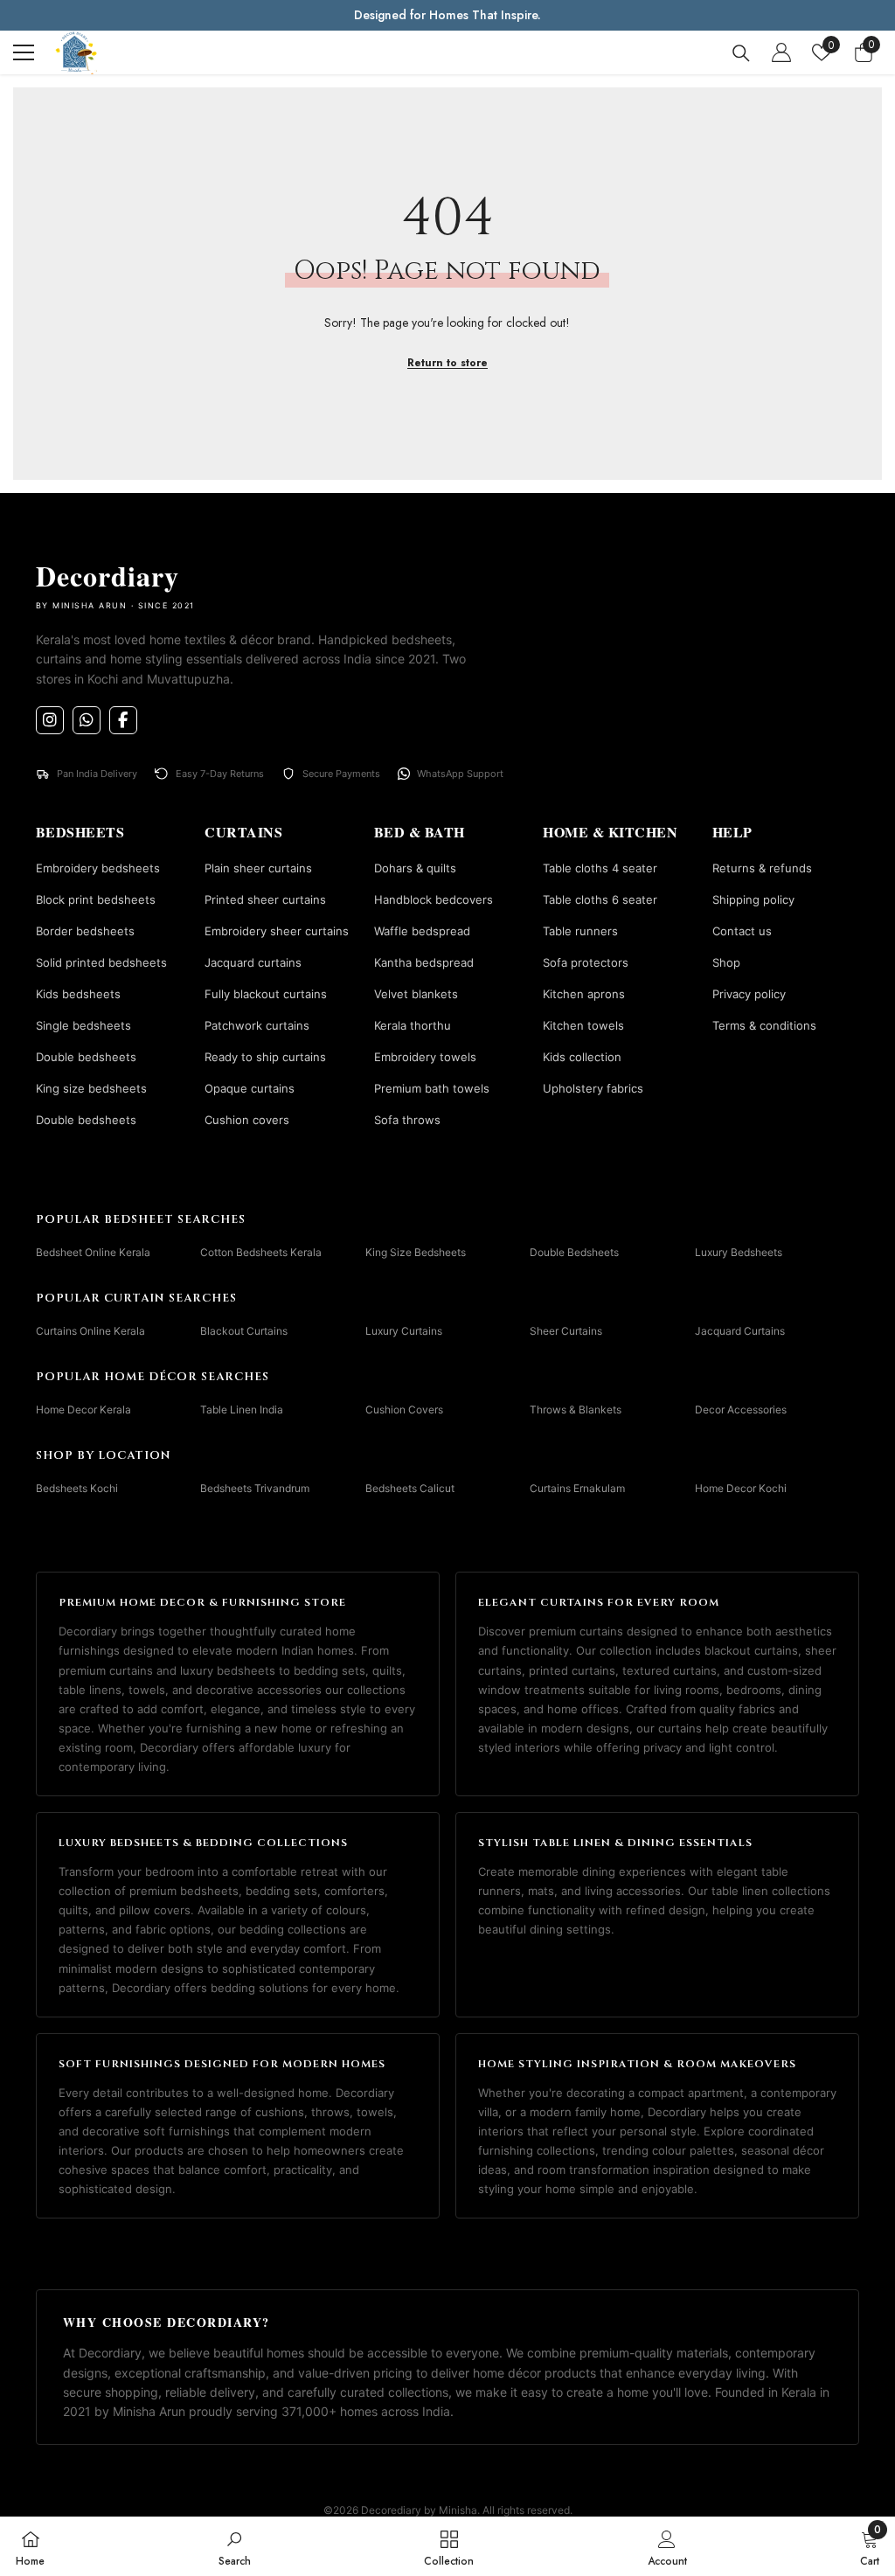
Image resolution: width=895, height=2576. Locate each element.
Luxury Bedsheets (739, 1252)
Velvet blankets (416, 994)
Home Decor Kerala (83, 1410)
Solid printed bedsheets (101, 962)
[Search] (741, 53)
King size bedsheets (91, 1088)
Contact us (742, 931)
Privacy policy (749, 994)
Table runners (580, 931)
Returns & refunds (762, 868)
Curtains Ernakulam (577, 1488)
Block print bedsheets (96, 899)
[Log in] (781, 52)
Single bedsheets (83, 1025)
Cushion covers (247, 1120)
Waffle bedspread (422, 931)
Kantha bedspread (424, 962)
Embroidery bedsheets (98, 868)
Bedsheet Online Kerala (93, 1252)
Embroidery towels (425, 1057)
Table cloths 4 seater (600, 868)
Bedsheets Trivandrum (255, 1488)
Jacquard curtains (253, 962)
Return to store (447, 363)
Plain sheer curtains (258, 868)
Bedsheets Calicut (410, 1488)
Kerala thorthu (413, 1025)
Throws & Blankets (576, 1410)
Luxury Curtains (404, 1331)
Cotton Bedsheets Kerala (261, 1252)
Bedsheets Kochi (77, 1488)
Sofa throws (407, 1120)
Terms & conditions (764, 1025)
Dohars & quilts (415, 868)
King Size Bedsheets (416, 1252)
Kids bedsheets (78, 994)
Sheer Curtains (566, 1331)
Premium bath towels (432, 1088)
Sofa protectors (586, 962)
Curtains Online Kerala (90, 1331)
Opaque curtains (250, 1088)
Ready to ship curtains (265, 1057)
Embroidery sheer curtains (277, 931)
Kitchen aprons (584, 994)
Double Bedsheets (574, 1252)
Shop (726, 962)
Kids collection (582, 1057)
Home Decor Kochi (741, 1488)
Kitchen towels (583, 1025)
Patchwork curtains (257, 1025)
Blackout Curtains (244, 1331)
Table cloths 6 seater (600, 899)
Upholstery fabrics (593, 1088)
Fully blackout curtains (266, 994)
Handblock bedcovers (434, 899)
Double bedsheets (86, 1057)
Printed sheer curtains (265, 899)
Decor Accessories (741, 1410)
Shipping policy (753, 899)
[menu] (24, 52)
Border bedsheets (85, 931)
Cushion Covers (404, 1410)
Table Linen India (242, 1410)
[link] (235, 2546)
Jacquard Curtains (740, 1331)
